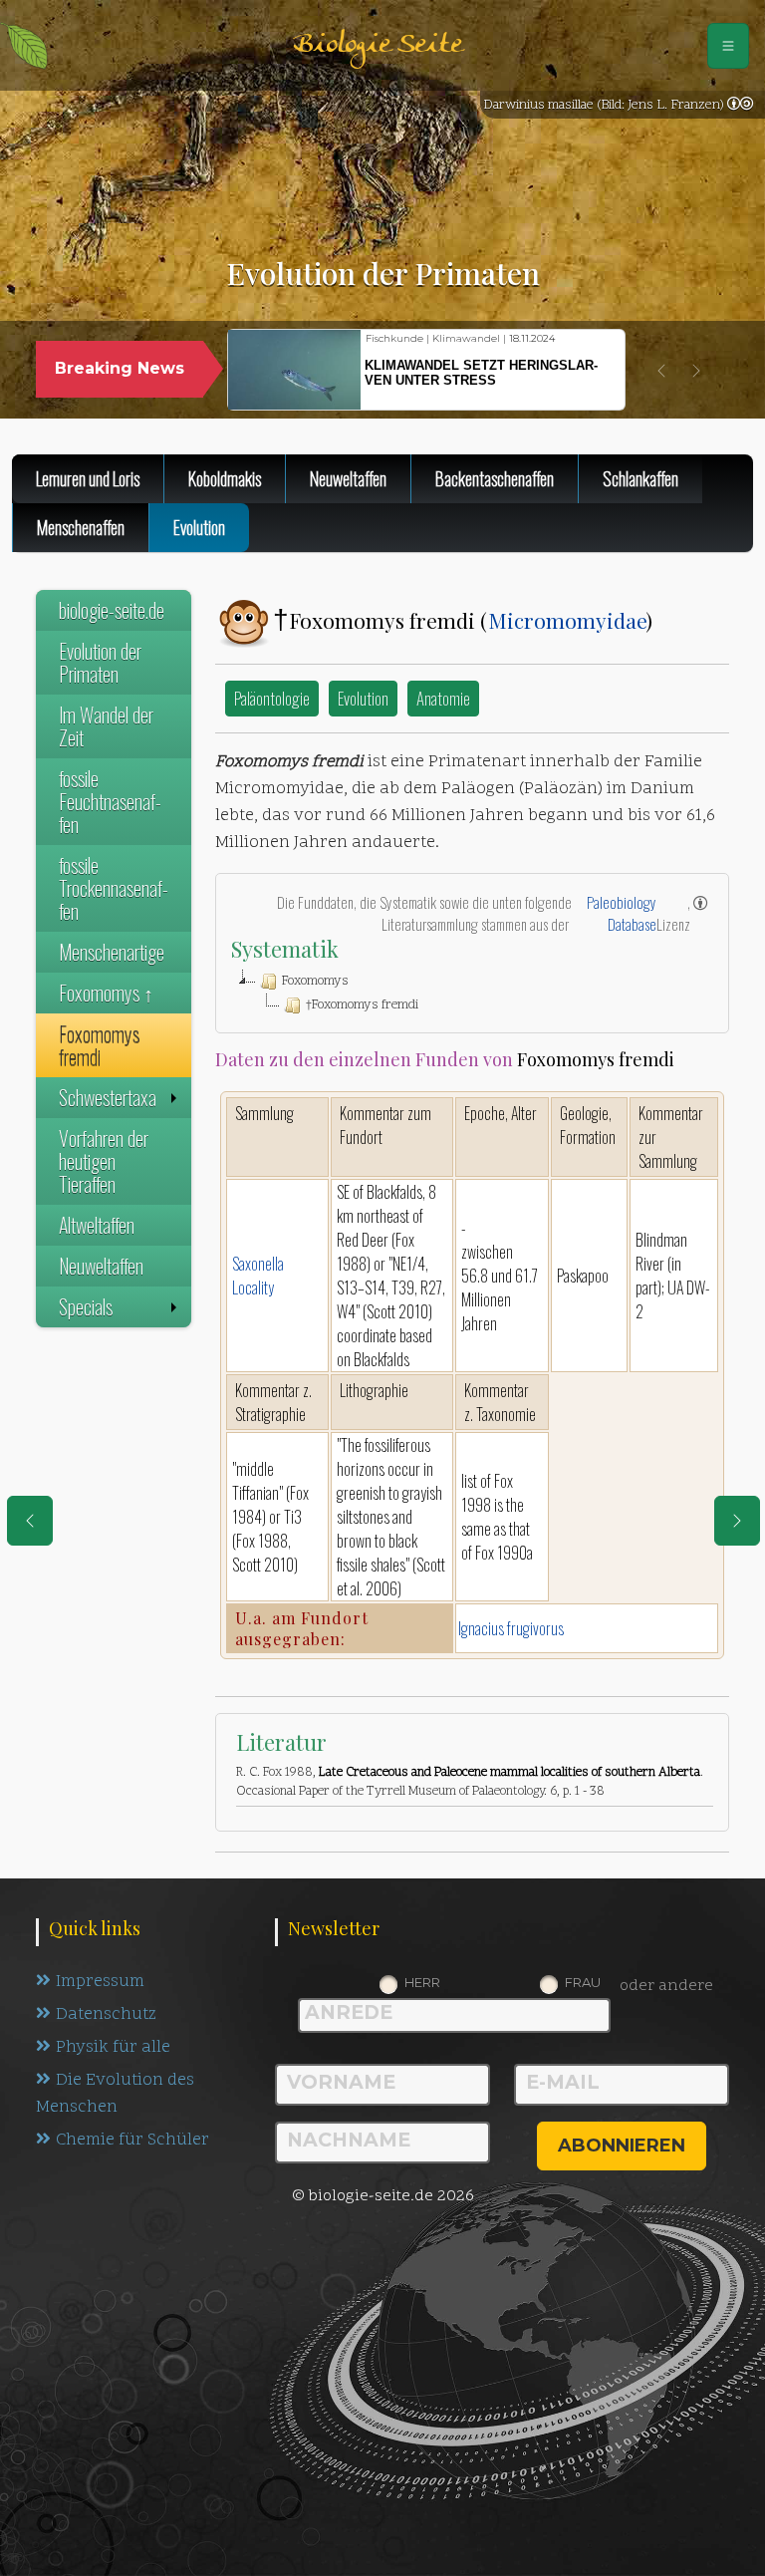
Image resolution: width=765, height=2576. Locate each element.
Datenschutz (106, 2015)
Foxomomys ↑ (106, 993)
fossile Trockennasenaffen (114, 888)
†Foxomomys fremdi (362, 1005)
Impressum (100, 1982)
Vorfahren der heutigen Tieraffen (104, 1161)
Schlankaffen (640, 478)
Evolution (363, 698)
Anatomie (443, 698)
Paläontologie (272, 698)
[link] (740, 106)
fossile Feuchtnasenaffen (110, 801)
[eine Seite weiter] (737, 1521)
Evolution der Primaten (100, 662)
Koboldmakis (225, 478)
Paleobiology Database (622, 913)
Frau (583, 1982)
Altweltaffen (97, 1225)
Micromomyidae (567, 620)
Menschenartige (112, 952)
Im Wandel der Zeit (106, 726)
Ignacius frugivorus (511, 1628)
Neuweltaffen (348, 478)
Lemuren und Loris (88, 478)
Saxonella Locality (258, 1276)
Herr (422, 1982)
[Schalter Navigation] (728, 46)
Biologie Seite (378, 45)
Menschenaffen (81, 527)
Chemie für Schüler (132, 2141)
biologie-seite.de (112, 610)
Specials (86, 1306)
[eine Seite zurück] (30, 1521)
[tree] (472, 994)
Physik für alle (113, 2048)
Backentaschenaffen (495, 478)
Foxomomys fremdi (99, 1045)
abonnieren (622, 2146)
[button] (661, 371)
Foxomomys (315, 982)
